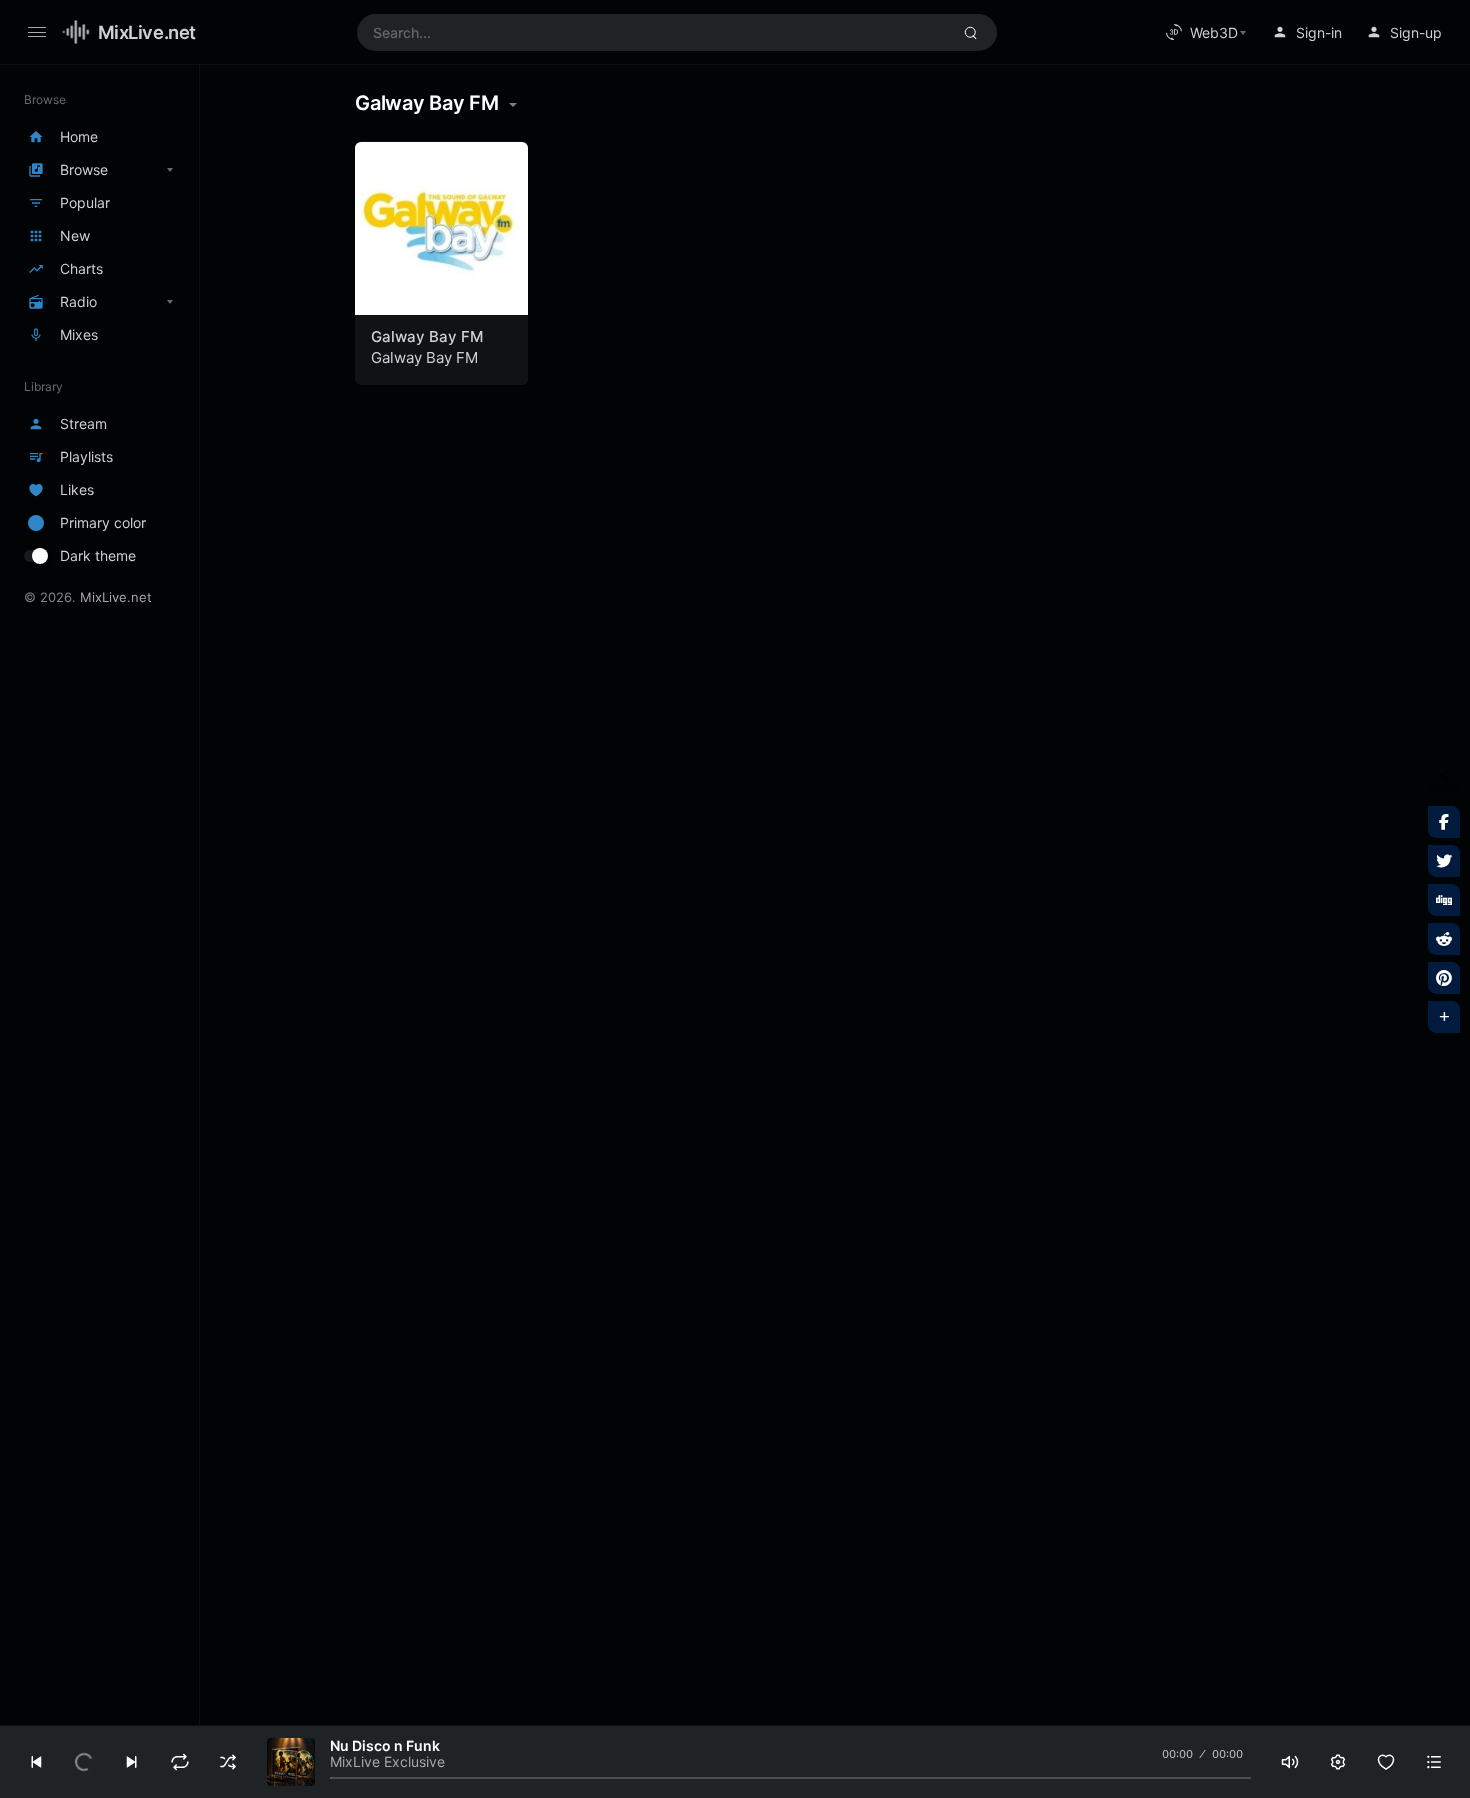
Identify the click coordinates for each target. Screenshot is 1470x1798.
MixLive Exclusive (387, 1761)
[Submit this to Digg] (1444, 900)
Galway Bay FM (427, 336)
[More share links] (1444, 1017)
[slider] (790, 1778)
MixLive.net (147, 32)
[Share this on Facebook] (1444, 822)
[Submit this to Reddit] (1444, 939)
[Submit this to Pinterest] (1444, 978)
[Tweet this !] (1444, 861)
